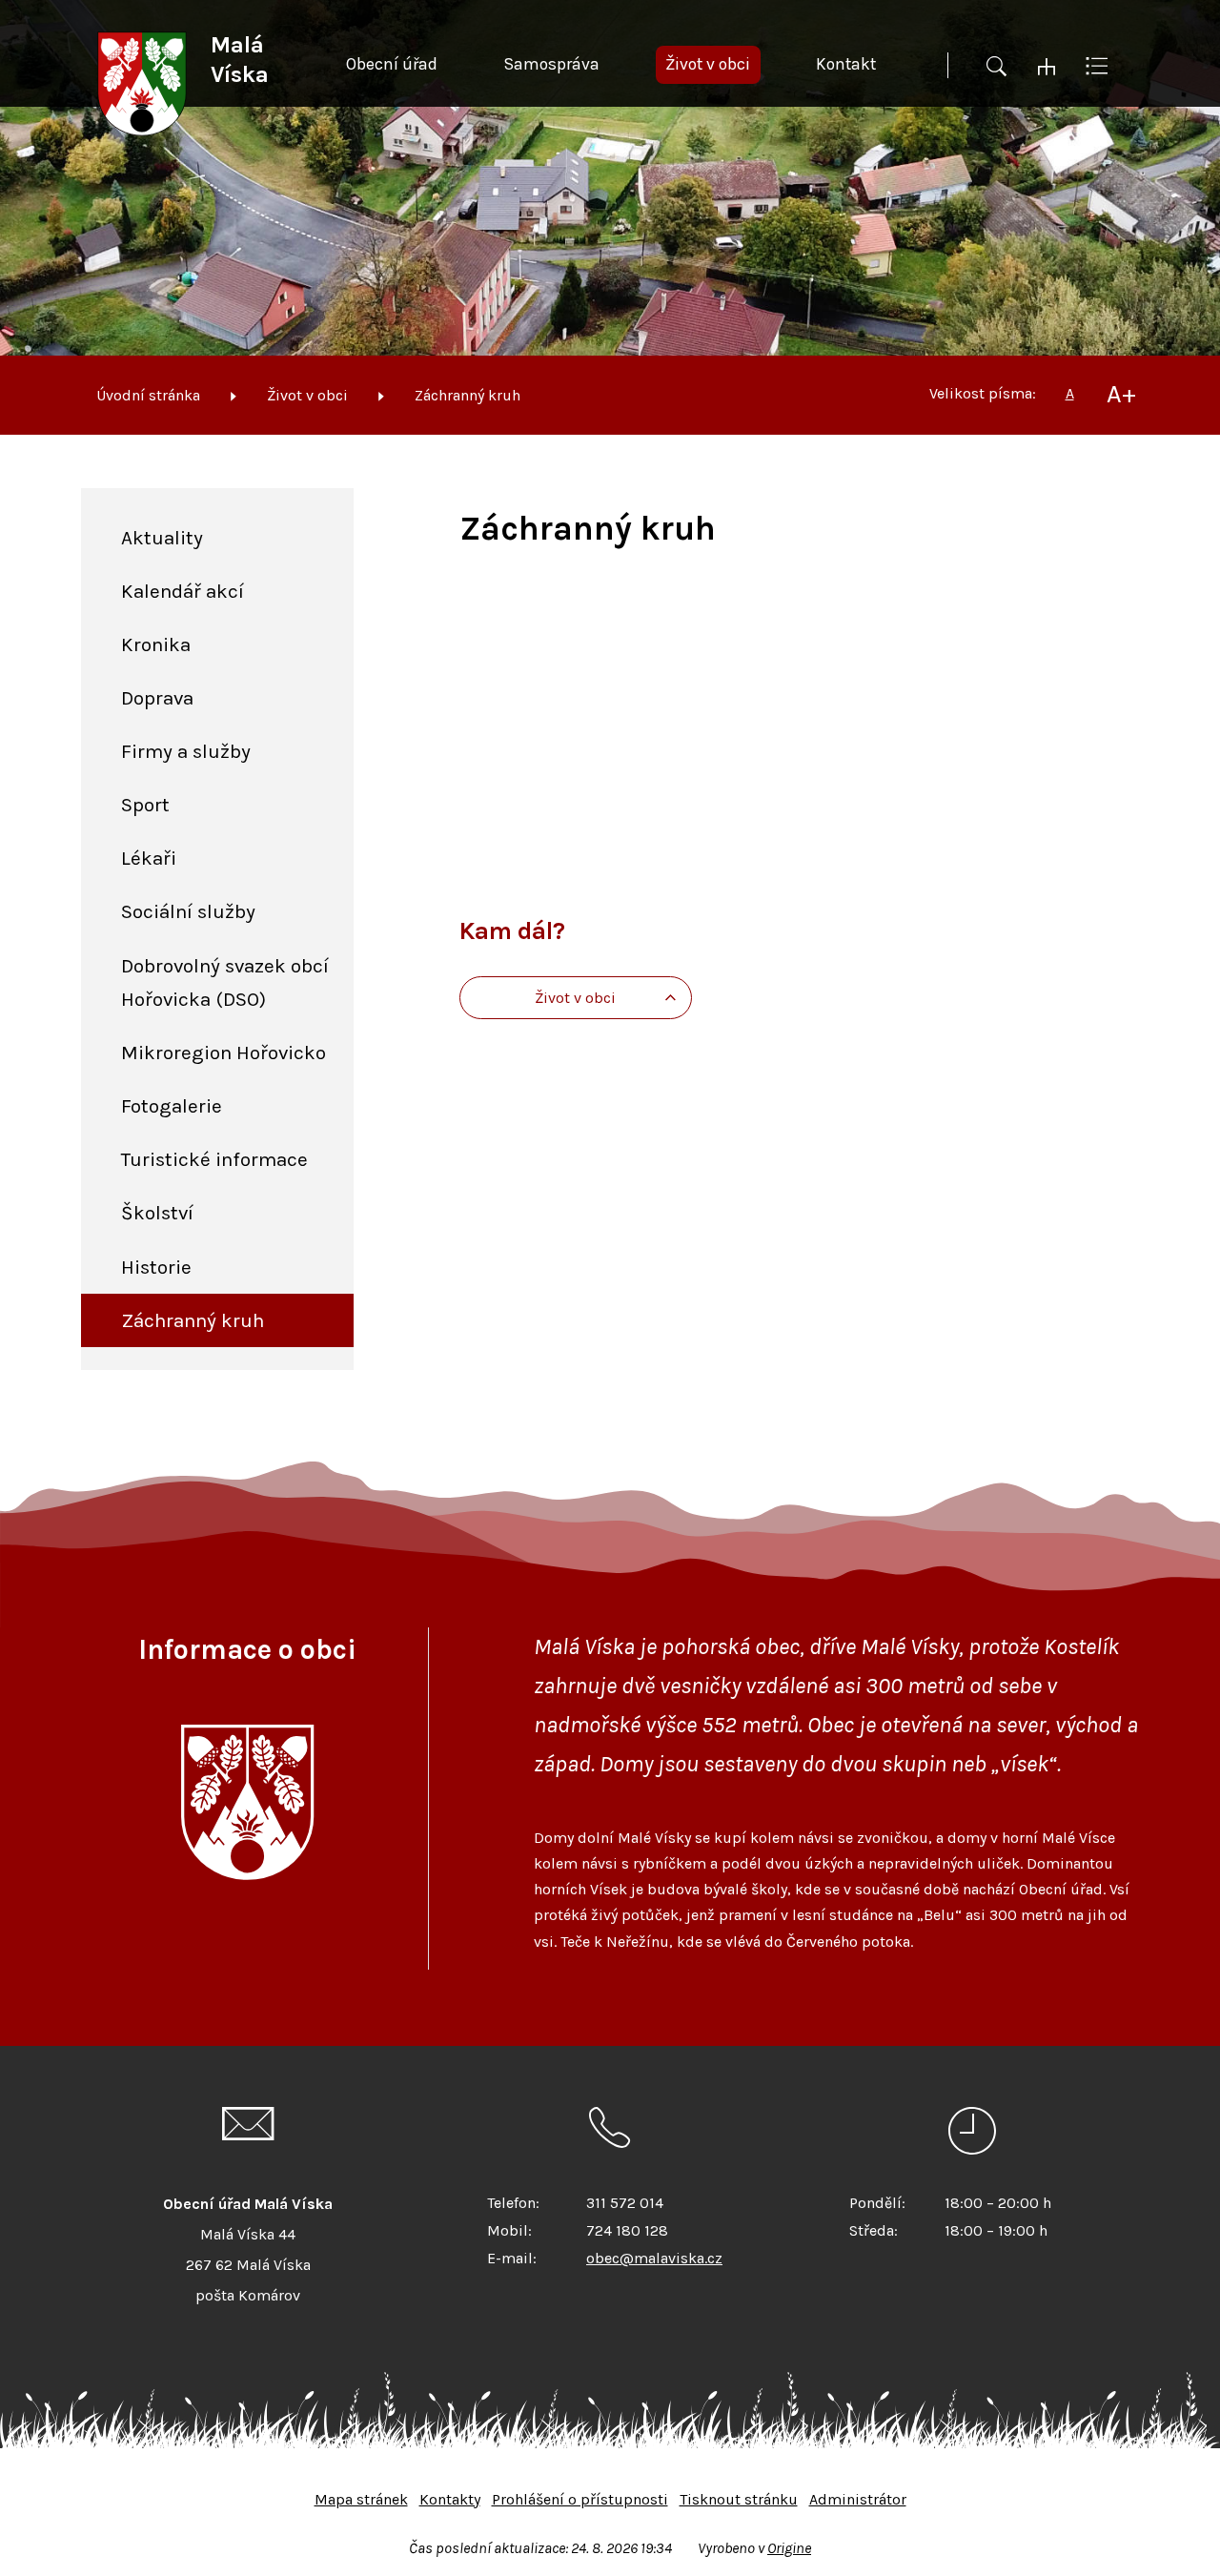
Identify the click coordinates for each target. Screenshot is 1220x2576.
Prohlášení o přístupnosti (580, 2499)
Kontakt (846, 64)
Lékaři (149, 858)
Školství (157, 1213)
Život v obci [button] (708, 64)
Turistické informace (214, 1159)
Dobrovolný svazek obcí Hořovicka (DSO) (225, 982)
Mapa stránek (361, 2499)
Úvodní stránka (148, 395)
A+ (1121, 394)
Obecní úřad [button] (392, 64)
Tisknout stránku (739, 2499)
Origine (789, 2548)
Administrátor (858, 2499)
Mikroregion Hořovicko (224, 1053)
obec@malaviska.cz (654, 2258)
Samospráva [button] (551, 64)
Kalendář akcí (183, 591)
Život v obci (307, 395)
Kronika (156, 644)
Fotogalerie (172, 1106)
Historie (156, 1267)
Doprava (157, 698)
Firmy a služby (186, 751)
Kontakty (450, 2499)
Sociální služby (188, 911)
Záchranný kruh (468, 395)
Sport (145, 805)
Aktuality (162, 538)
